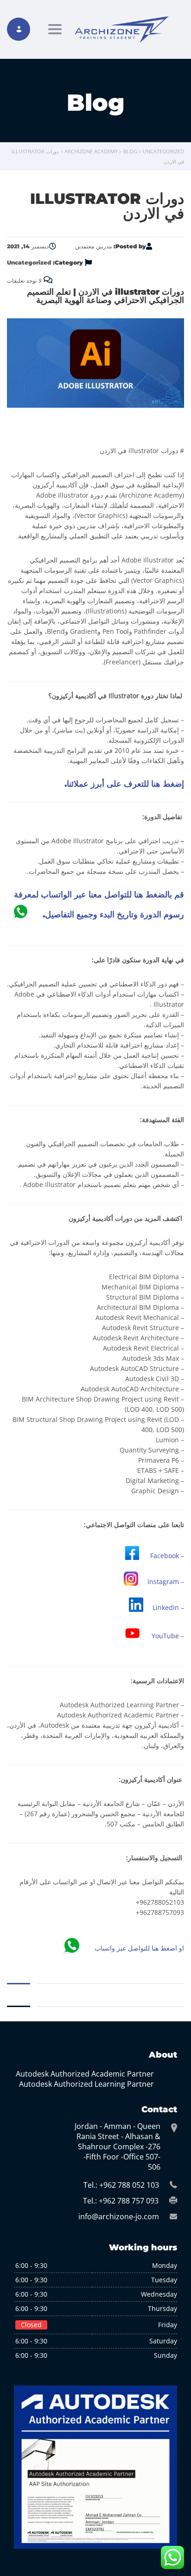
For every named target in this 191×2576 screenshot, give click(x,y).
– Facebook (167, 1556)
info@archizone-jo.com (119, 2216)
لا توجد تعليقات (25, 281)
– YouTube (168, 1636)
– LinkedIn (168, 1607)
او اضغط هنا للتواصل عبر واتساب (139, 1948)
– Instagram (166, 1582)
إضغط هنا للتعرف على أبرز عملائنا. (124, 784)
